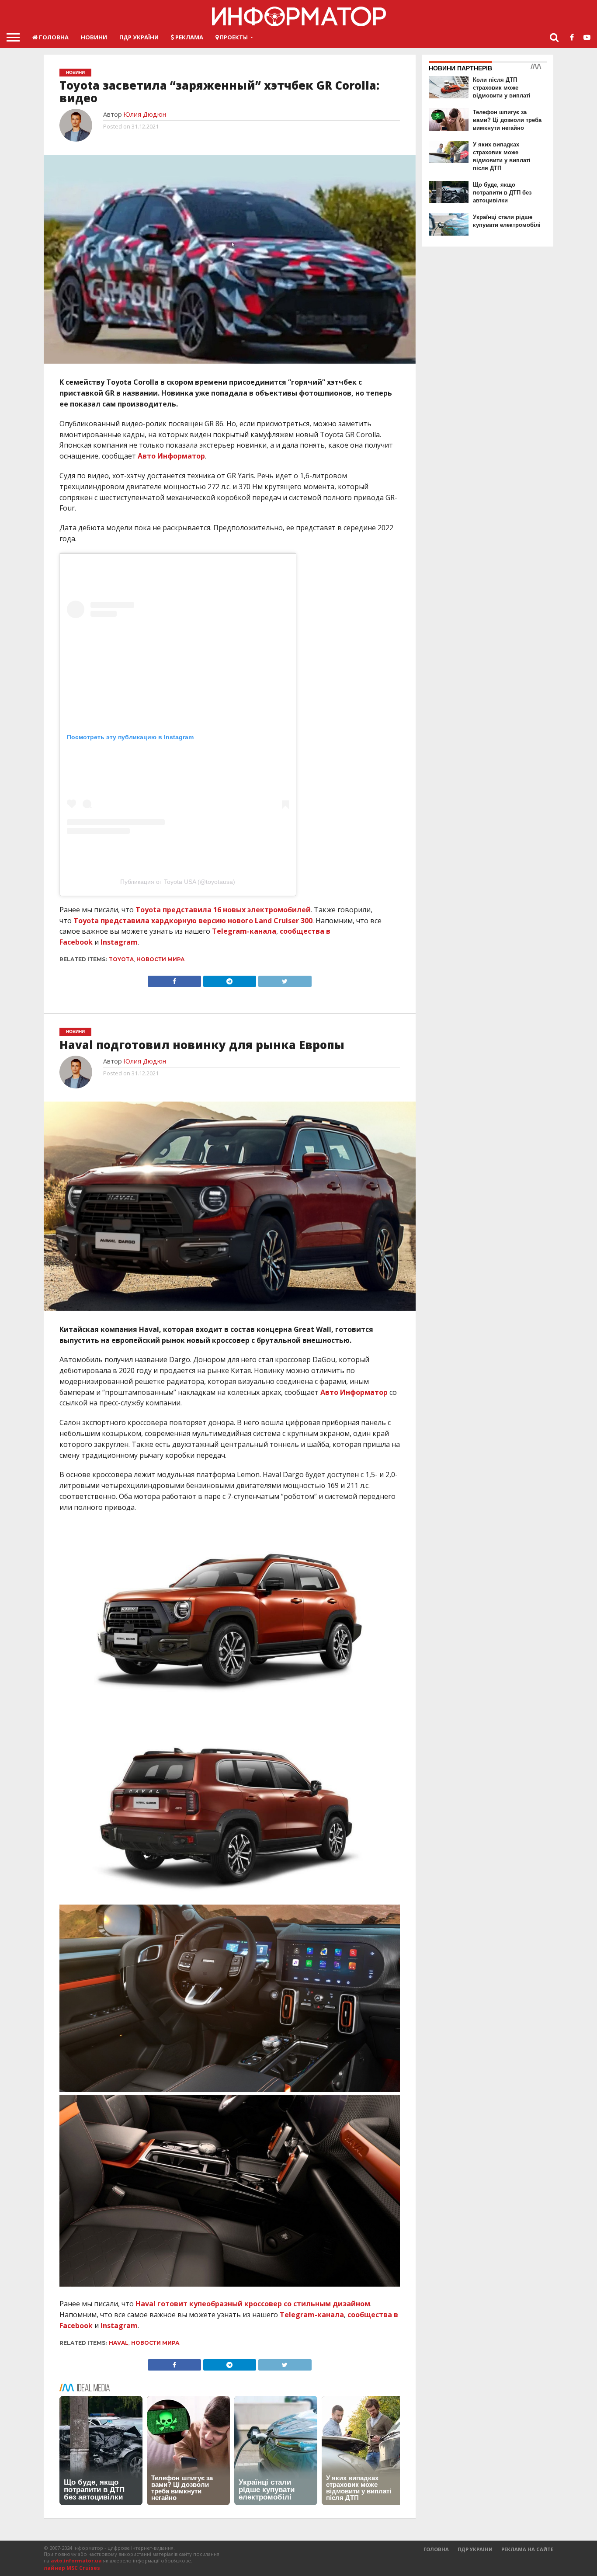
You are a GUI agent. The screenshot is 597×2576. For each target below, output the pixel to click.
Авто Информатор (171, 456)
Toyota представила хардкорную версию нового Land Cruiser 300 (193, 921)
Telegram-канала (244, 931)
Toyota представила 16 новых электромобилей (223, 910)
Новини (94, 37)
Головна (53, 37)
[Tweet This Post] (285, 979)
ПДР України (139, 37)
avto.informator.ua (76, 2560)
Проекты (233, 37)
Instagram (119, 942)
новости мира (161, 959)
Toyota (121, 959)
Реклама (189, 37)
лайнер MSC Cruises (72, 2568)
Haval (119, 2343)
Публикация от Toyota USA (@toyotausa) (178, 882)
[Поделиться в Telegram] (229, 979)
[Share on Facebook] (174, 979)
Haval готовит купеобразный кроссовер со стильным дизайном (253, 2304)
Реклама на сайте (527, 2549)
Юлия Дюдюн (145, 114)
